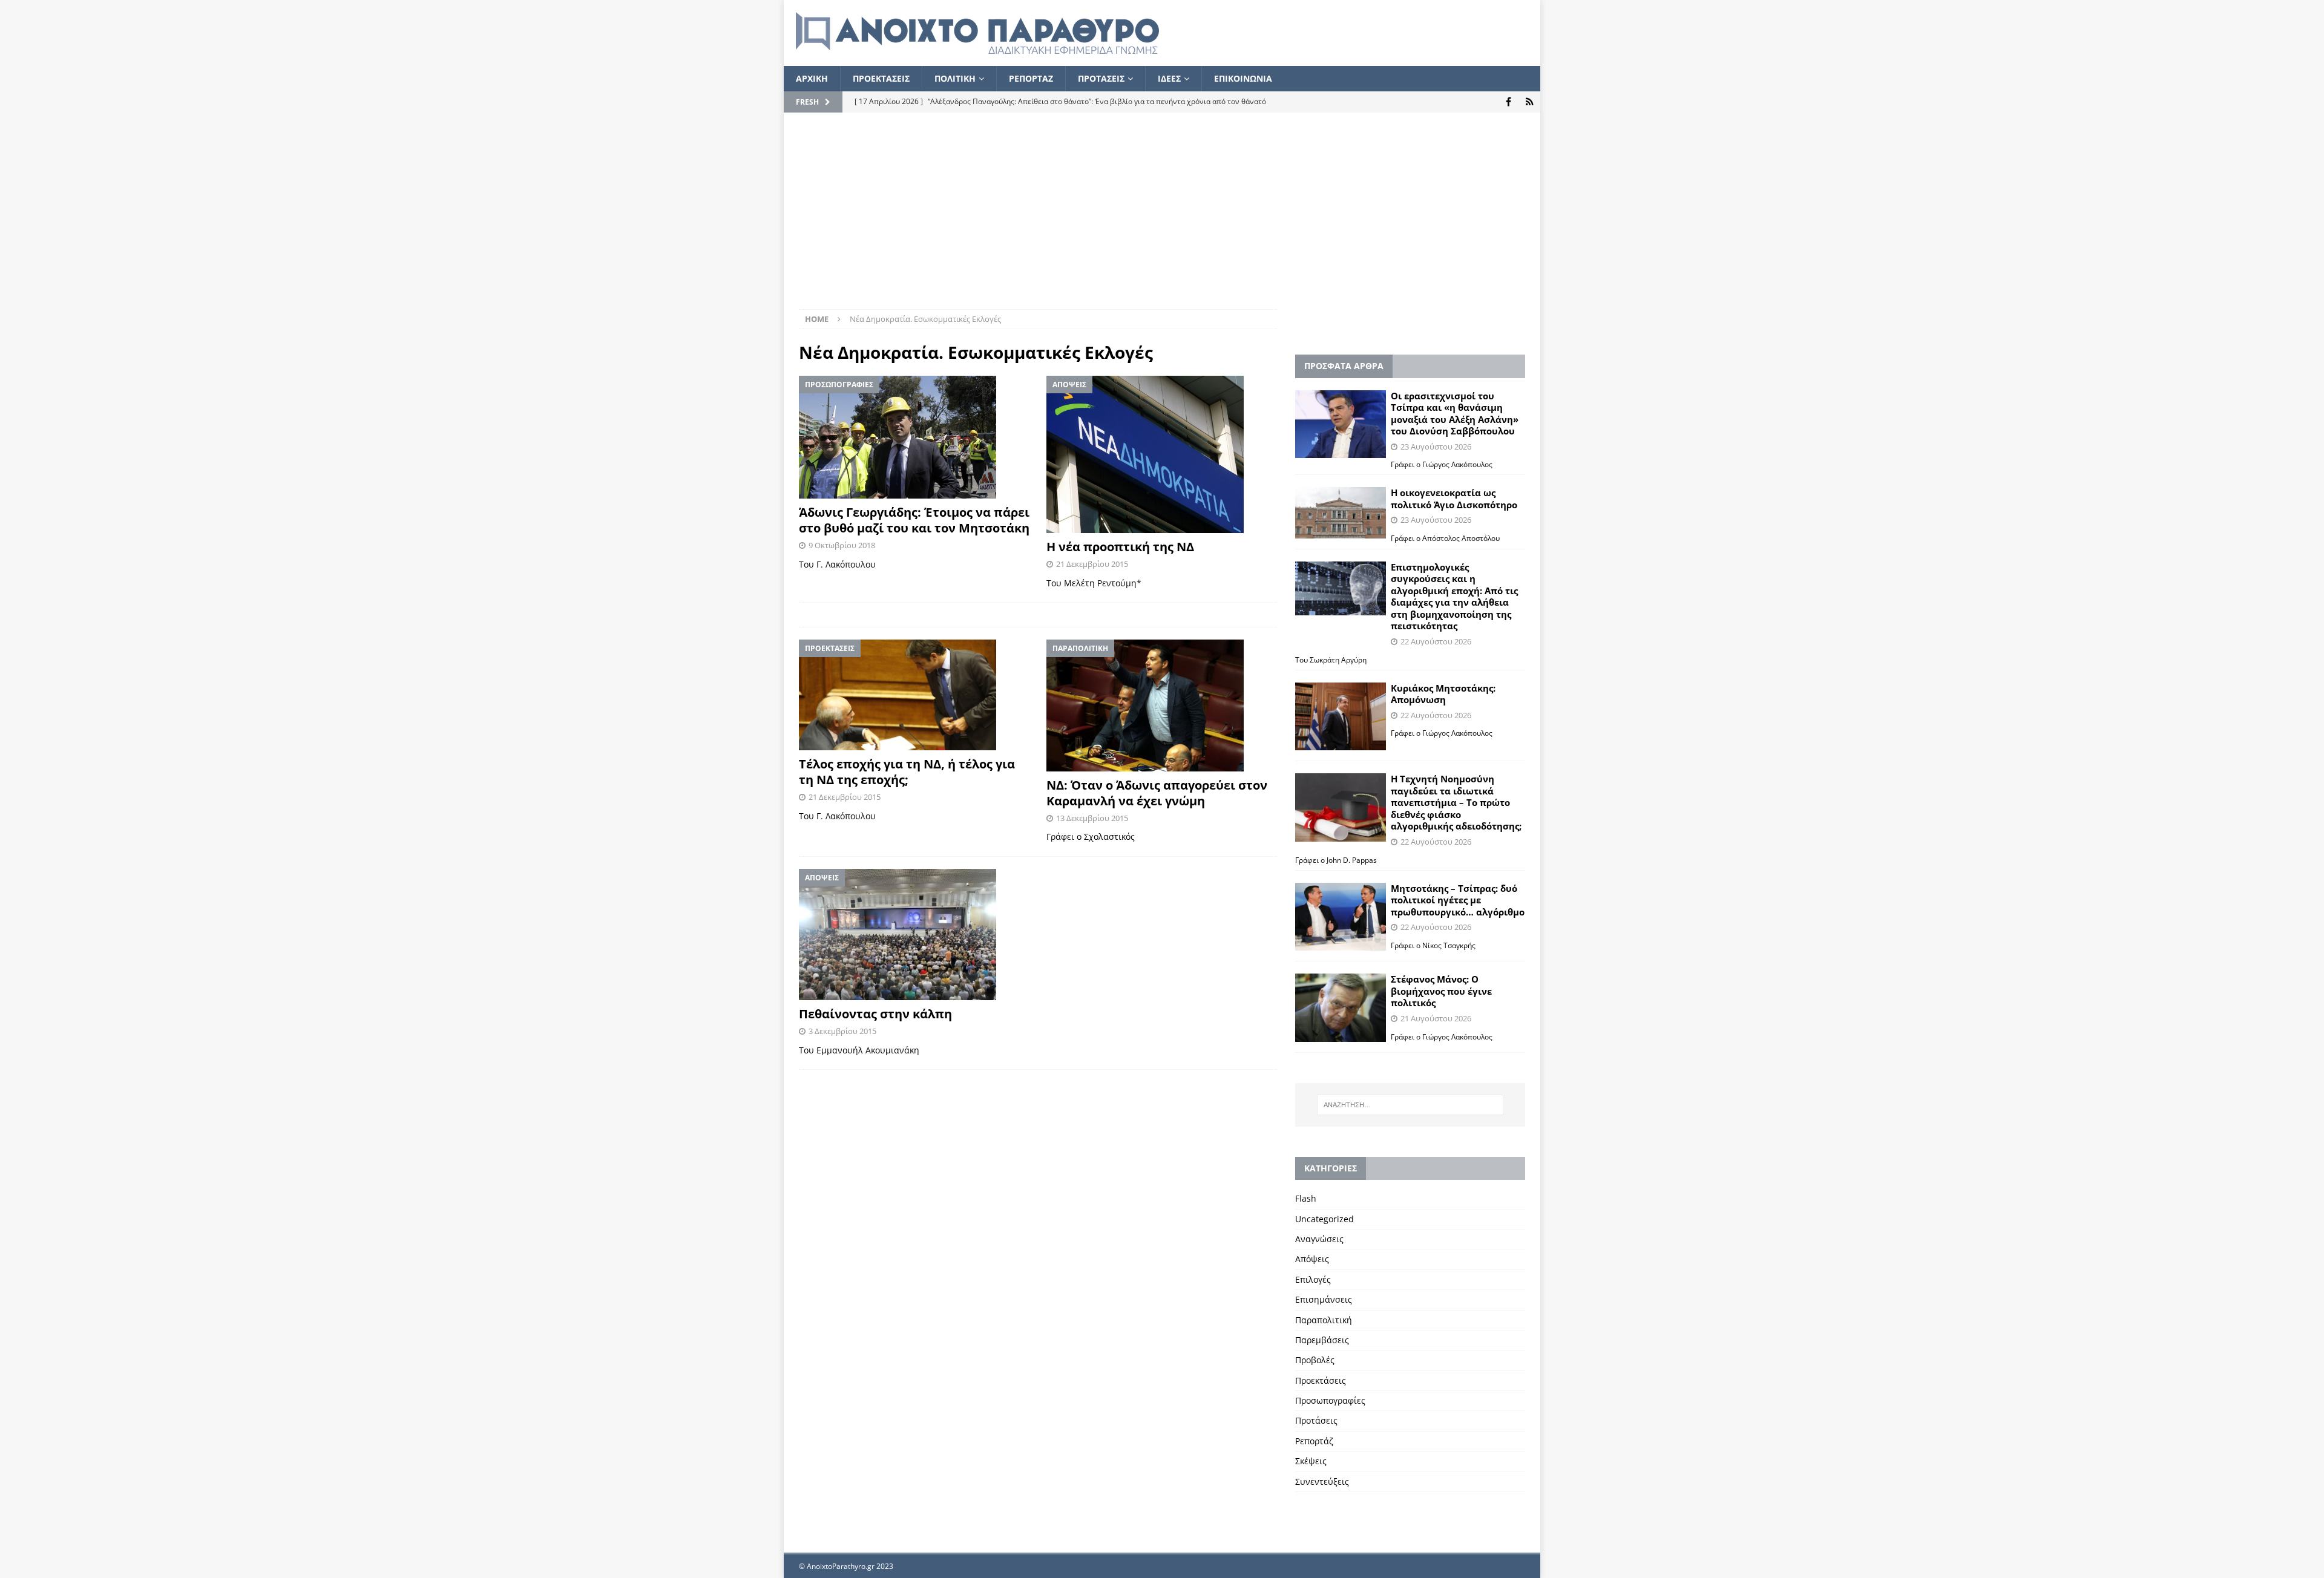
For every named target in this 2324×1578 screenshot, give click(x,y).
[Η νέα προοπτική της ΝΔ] (1162, 454)
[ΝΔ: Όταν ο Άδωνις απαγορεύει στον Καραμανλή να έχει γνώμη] (1162, 705)
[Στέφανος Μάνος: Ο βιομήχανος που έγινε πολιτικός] (1341, 1008)
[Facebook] (1508, 102)
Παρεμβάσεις (1322, 1340)
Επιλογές (1313, 1279)
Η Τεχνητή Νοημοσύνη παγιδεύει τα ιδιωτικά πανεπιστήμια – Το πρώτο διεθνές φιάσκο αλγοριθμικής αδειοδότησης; (1456, 802)
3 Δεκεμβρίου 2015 (842, 1031)
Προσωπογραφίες (1330, 1400)
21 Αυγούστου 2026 (1436, 1018)
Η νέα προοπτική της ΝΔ (1120, 547)
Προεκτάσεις (1321, 1380)
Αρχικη (812, 78)
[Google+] (1530, 102)
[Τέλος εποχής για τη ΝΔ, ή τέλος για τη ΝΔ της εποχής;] (914, 695)
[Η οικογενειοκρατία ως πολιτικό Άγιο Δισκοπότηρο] (1341, 512)
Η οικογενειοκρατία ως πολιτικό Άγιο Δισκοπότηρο (1454, 499)
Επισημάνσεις (1324, 1299)
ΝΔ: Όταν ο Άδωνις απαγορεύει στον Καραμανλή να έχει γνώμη (1157, 793)
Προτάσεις (1316, 1420)
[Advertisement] (1162, 218)
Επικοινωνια (1243, 78)
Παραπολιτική (1324, 1320)
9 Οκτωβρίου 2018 (842, 545)
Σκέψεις (1311, 1461)
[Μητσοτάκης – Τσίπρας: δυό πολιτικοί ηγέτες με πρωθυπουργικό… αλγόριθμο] (1341, 917)
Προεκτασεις (881, 78)
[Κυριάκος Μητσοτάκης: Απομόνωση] (1341, 717)
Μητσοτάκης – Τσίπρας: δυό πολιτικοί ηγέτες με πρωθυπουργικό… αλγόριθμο (1458, 900)
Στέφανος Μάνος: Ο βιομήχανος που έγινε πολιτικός (1441, 991)
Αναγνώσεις (1319, 1239)
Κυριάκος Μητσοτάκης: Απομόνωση (1443, 694)
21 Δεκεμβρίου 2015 (1092, 564)
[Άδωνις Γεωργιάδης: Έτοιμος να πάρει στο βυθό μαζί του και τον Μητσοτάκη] (914, 437)
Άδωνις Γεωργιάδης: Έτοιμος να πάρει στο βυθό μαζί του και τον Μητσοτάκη (914, 520)
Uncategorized (1324, 1219)
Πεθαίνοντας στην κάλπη (875, 1014)
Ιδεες (1169, 78)
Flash (1306, 1198)
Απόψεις (1312, 1259)
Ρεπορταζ (1031, 78)
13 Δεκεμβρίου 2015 (1092, 818)
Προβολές (1315, 1360)
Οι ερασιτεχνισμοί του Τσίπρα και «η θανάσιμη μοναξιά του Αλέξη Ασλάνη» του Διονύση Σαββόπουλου (1455, 414)
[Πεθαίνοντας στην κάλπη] (914, 935)
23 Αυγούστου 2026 (1436, 447)
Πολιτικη (955, 78)
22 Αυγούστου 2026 (1436, 641)
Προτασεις (1101, 78)
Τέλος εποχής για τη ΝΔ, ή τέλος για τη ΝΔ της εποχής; (907, 772)
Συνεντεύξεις (1322, 1481)
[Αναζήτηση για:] (1410, 1105)
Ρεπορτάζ (1314, 1441)
